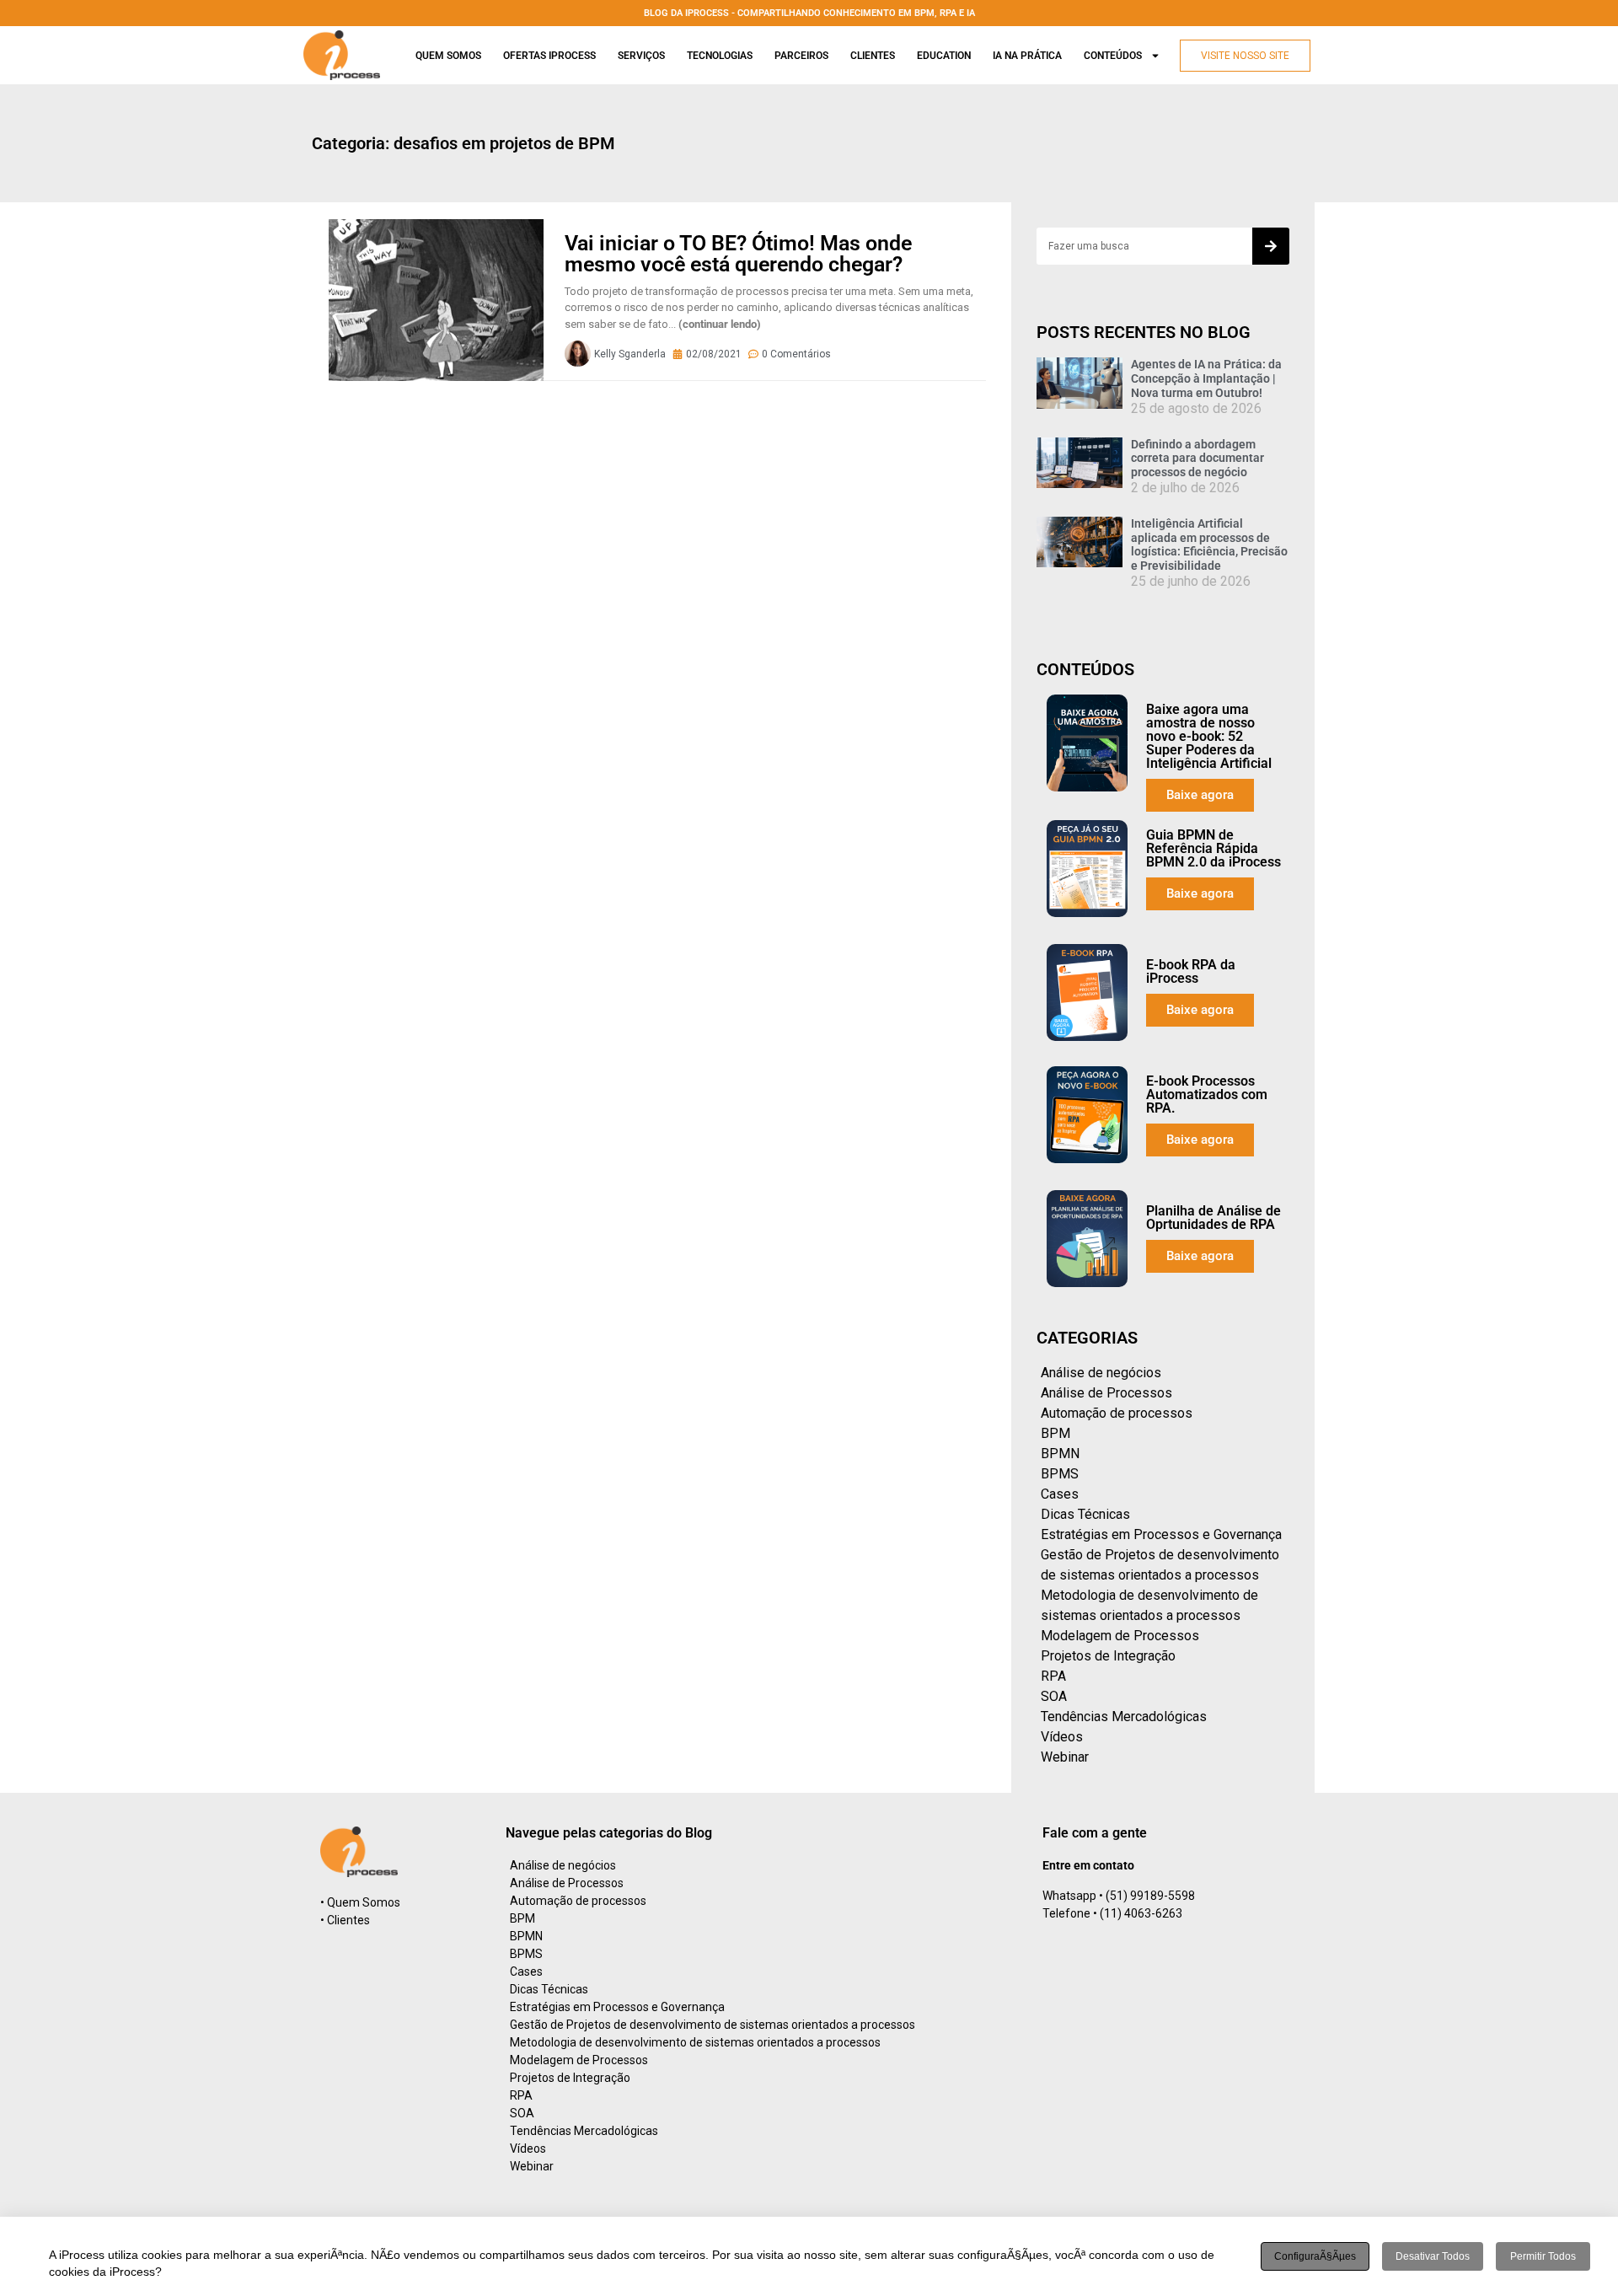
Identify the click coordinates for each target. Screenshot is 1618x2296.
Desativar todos (1433, 2256)
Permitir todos (1543, 2256)
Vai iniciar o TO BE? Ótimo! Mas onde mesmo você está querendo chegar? (738, 254)
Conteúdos (1113, 56)
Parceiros (801, 56)
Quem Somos (448, 56)
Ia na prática (1027, 56)
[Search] (1271, 246)
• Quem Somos (360, 1902)
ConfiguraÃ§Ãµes (1315, 2256)
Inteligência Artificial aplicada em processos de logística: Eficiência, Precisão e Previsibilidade (1209, 544)
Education (944, 56)
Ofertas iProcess (549, 56)
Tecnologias (720, 56)
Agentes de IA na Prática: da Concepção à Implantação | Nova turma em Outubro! (1206, 378)
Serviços (641, 56)
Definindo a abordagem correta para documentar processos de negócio (1197, 459)
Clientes (873, 56)
